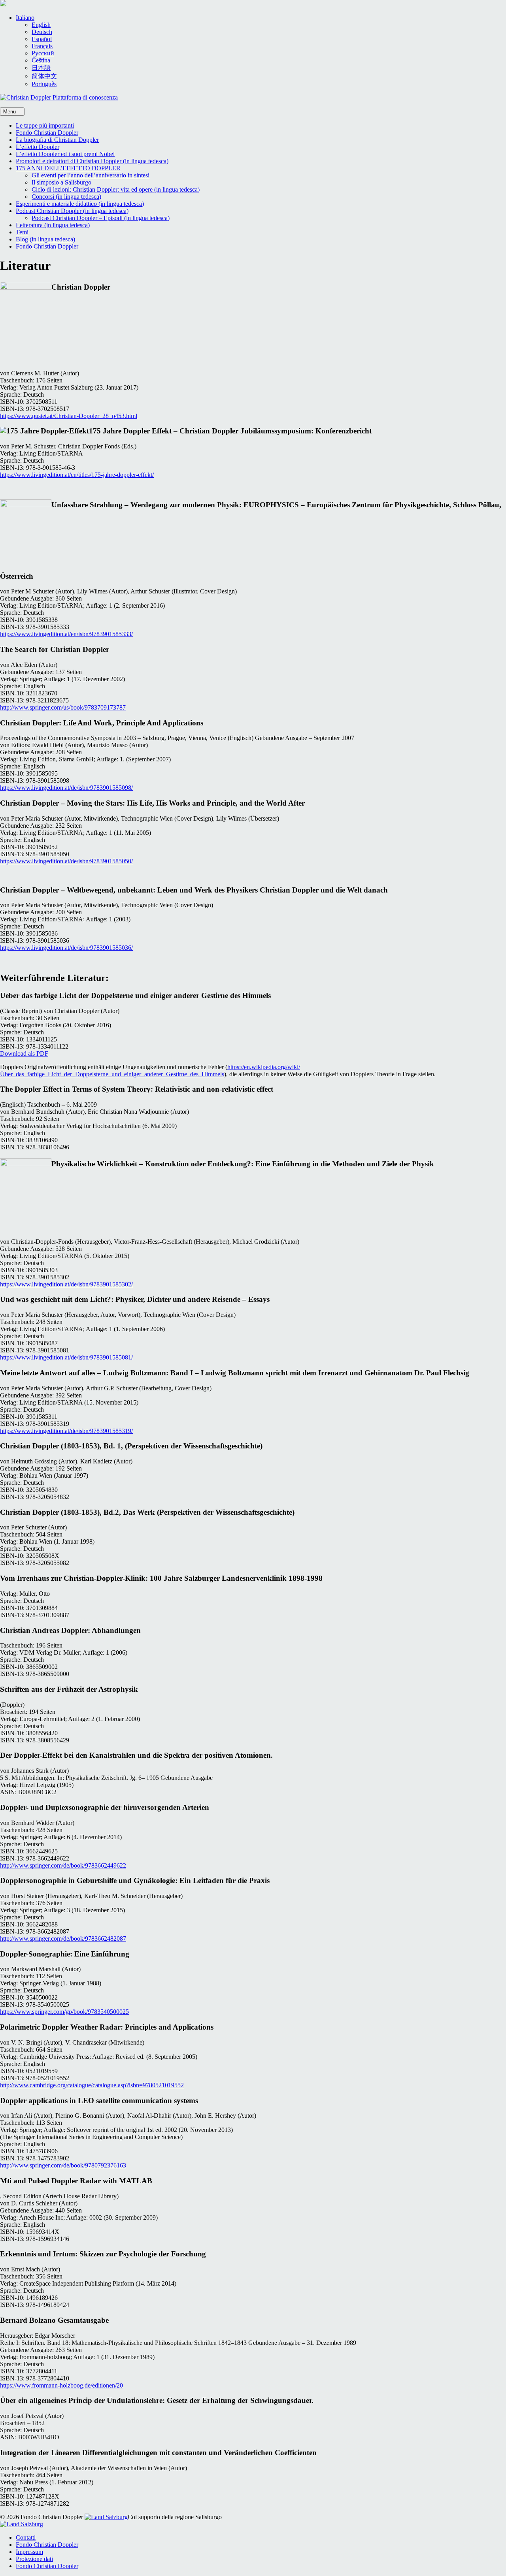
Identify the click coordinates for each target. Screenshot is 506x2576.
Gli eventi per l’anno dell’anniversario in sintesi (91, 175)
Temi (22, 232)
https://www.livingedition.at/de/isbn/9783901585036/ (66, 948)
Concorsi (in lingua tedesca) (66, 197)
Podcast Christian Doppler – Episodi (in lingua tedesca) (101, 218)
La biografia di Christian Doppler (57, 140)
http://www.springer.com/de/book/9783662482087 (63, 1939)
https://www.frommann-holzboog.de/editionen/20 (61, 2385)
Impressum (29, 2552)
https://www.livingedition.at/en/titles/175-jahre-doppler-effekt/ (77, 475)
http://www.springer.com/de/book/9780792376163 (63, 2165)
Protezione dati (34, 2559)
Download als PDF (24, 1054)
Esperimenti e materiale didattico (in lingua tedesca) (80, 204)
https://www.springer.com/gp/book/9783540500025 (64, 2012)
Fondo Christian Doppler (47, 133)
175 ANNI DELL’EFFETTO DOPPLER (68, 168)
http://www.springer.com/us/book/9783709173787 (63, 707)
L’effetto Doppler (38, 147)
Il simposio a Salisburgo (61, 182)
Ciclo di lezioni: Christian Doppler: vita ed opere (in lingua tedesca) (116, 189)
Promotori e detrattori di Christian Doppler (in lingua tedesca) (92, 161)
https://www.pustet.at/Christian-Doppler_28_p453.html (69, 416)
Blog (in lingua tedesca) (45, 239)
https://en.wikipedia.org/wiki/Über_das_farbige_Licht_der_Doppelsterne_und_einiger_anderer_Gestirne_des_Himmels (150, 1071)
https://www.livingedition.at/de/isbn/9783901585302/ (66, 1284)
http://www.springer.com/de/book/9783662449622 (63, 1865)
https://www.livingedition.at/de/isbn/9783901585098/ (66, 788)
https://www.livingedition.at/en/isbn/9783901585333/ (66, 634)
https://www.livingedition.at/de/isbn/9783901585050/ (66, 861)
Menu (10, 112)
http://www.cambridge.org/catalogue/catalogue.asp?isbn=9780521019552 (92, 2085)
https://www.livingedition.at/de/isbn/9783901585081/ (66, 1357)
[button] (25, 18)
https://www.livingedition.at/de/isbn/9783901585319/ (66, 1431)
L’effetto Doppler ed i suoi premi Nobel (65, 154)
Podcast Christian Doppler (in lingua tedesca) (72, 211)
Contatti (26, 2537)
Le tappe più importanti (45, 125)
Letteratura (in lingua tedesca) (53, 225)
